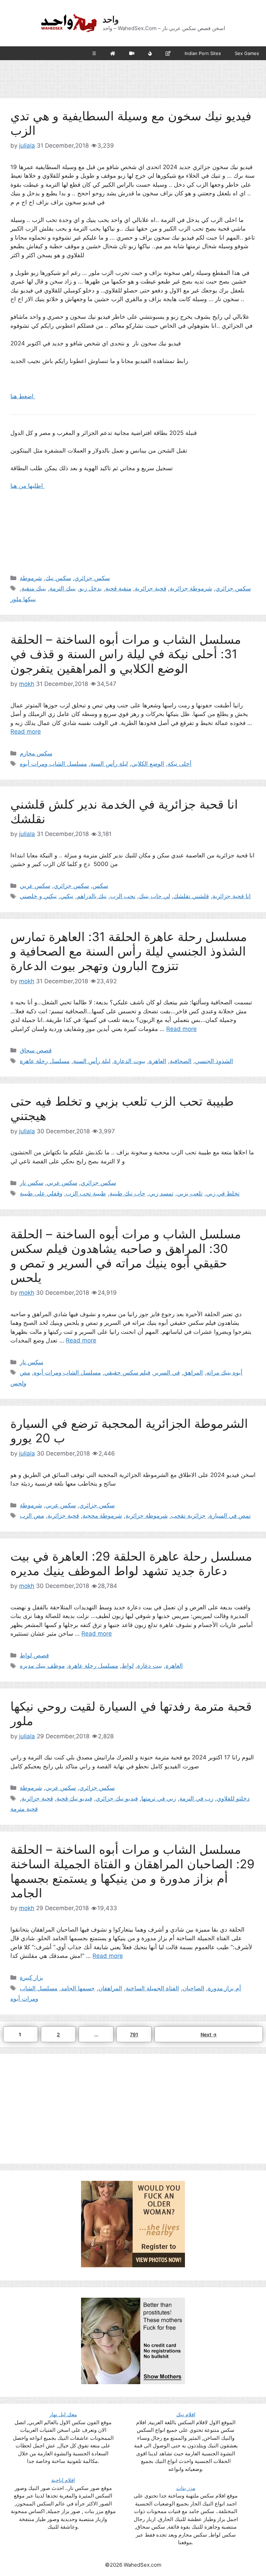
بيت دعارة (150, 1666)
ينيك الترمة (63, 588)
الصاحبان (193, 1988)
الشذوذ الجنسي (214, 1061)
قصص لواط (34, 1655)
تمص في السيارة (230, 1516)
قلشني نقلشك (191, 896)
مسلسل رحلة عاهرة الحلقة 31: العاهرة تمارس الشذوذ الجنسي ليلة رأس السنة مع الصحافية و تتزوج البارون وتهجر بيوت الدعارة (129, 951)
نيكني (67, 896)
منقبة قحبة (118, 588)
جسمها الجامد (78, 1988)
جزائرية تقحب (188, 1516)
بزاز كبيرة (32, 1978)
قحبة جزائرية (150, 588)
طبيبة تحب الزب (86, 1193)
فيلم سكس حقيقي (127, 1373)
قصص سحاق (36, 1050)
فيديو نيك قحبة (74, 1798)
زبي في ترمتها (159, 1798)
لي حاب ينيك (154, 896)
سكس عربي (35, 886)
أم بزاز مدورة (224, 1988)
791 (135, 2034)
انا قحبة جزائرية (232, 896)
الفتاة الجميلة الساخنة (152, 1988)
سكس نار (32, 1183)
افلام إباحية (63, 2480)
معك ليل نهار (63, 2414)
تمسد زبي (161, 1193)
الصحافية (181, 1061)
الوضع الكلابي (148, 764)
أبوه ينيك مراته (224, 1373)
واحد (111, 19)
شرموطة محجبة (102, 1516)
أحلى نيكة (180, 764)
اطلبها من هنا (28, 486)
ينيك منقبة (34, 588)
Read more (26, 732)
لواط (128, 1666)
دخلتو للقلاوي (233, 1798)
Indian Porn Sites (203, 53)
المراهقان (110, 1988)
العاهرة (158, 1061)
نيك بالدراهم (92, 896)
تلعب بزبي (190, 1193)
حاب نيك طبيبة (127, 1193)
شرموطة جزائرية (191, 588)
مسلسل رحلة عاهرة (45, 1061)
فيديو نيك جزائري (117, 1798)
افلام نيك (186, 2414)
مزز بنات (186, 2488)
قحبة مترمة (24, 1809)
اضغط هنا (23, 396)
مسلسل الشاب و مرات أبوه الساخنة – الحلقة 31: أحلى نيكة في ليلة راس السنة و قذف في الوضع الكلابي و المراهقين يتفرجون (126, 654)
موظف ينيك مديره (42, 1666)
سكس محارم (36, 753)
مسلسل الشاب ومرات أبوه (53, 764)
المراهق (193, 1373)
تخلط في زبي (223, 1193)
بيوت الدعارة (130, 1061)
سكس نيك (58, 578)
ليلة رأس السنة (109, 764)
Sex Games (247, 53)
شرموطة (31, 578)
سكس (100, 886)
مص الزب (32, 1516)
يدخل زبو (91, 588)
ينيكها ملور (23, 599)
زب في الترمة (196, 1798)
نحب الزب (123, 896)
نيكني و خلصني (38, 896)
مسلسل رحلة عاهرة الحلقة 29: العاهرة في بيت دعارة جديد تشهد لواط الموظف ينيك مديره (131, 1563)
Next (209, 2034)
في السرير (167, 1373)
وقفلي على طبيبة (41, 1193)
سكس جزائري (92, 578)
